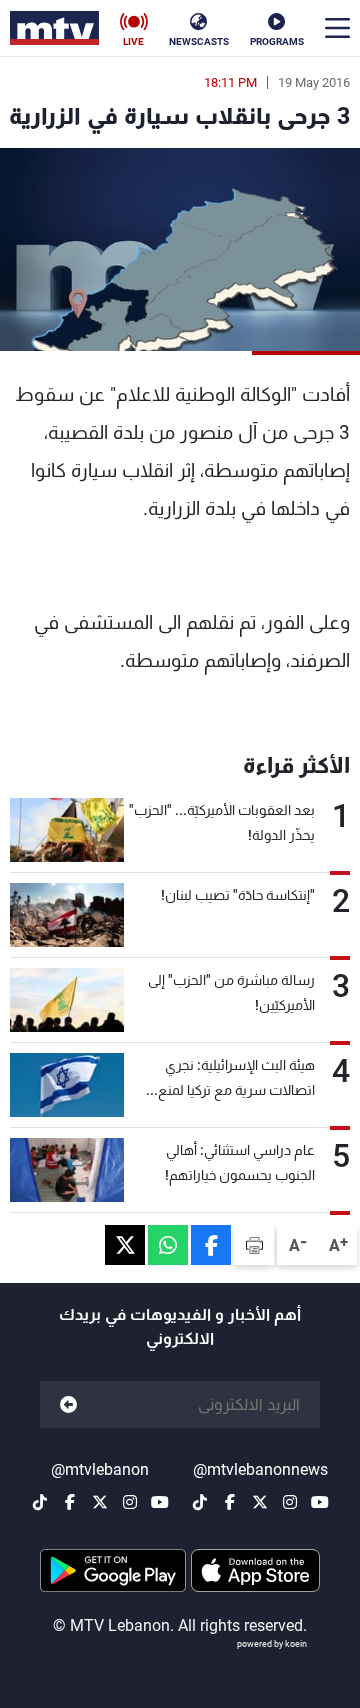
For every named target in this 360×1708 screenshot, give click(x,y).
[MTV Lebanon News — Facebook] (230, 1502)
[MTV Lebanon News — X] (260, 1502)
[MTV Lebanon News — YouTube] (320, 1502)
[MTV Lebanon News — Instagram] (290, 1502)
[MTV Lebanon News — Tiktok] (200, 1502)
